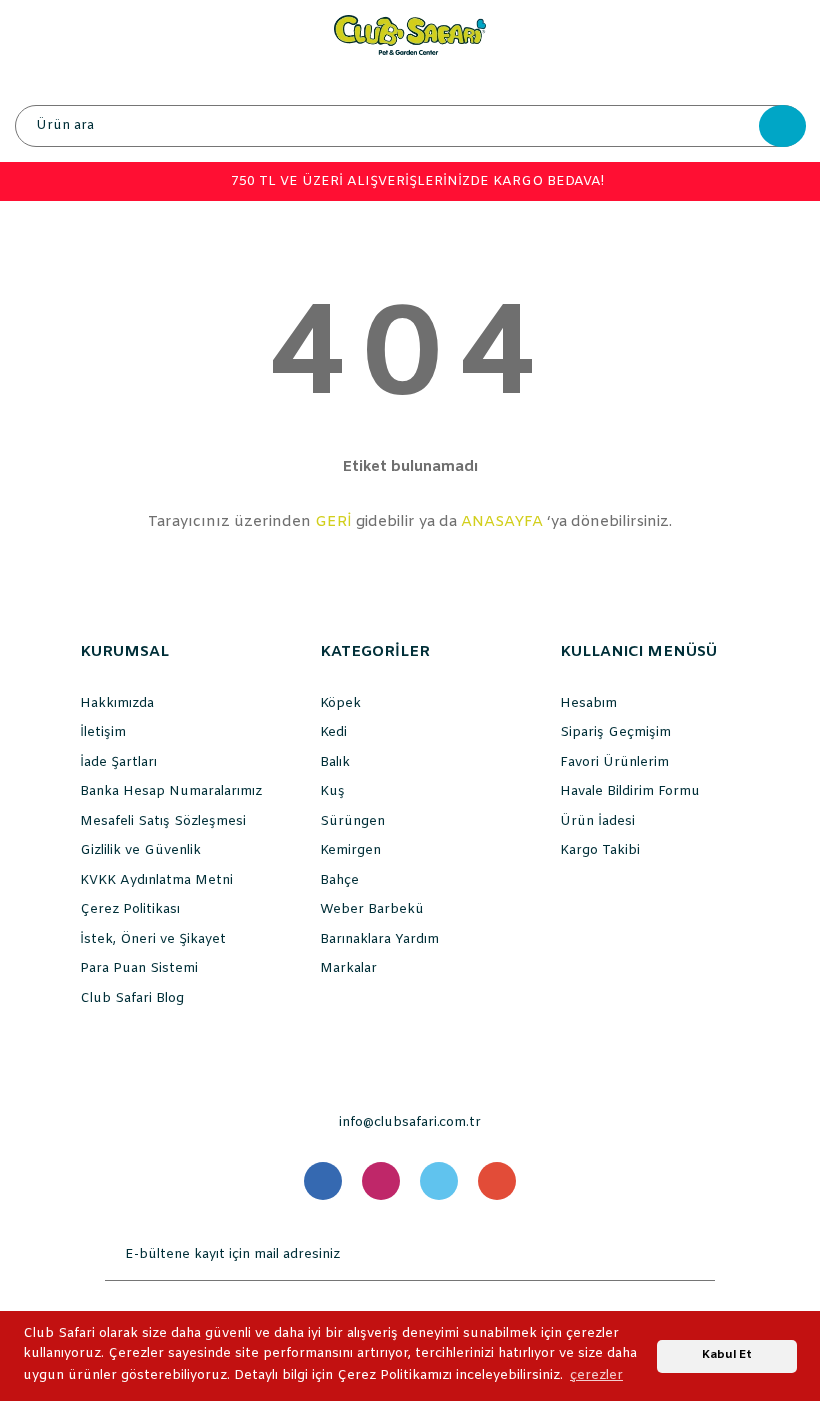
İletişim (103, 732)
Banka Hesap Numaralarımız (171, 791)
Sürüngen (352, 821)
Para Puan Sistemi (139, 968)
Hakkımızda (117, 703)
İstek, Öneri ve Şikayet (153, 939)
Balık (335, 762)
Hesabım (588, 703)
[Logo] (409, 34)
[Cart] (785, 80)
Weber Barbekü (372, 909)
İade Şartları (118, 762)
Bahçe (339, 880)
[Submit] (695, 1255)
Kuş (332, 791)
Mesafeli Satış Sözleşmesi (163, 821)
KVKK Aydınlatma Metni (156, 880)
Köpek (340, 703)
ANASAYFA (502, 522)
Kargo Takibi (600, 850)
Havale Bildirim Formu (630, 791)
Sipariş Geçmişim (615, 732)
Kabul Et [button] (727, 1355)
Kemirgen (350, 850)
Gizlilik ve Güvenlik (140, 850)
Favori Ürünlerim (614, 762)
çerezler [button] (596, 1375)
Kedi (333, 732)
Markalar (348, 968)
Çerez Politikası (130, 909)
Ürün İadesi (597, 821)
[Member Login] (409, 80)
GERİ (333, 522)
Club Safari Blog (132, 998)
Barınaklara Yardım (379, 939)
